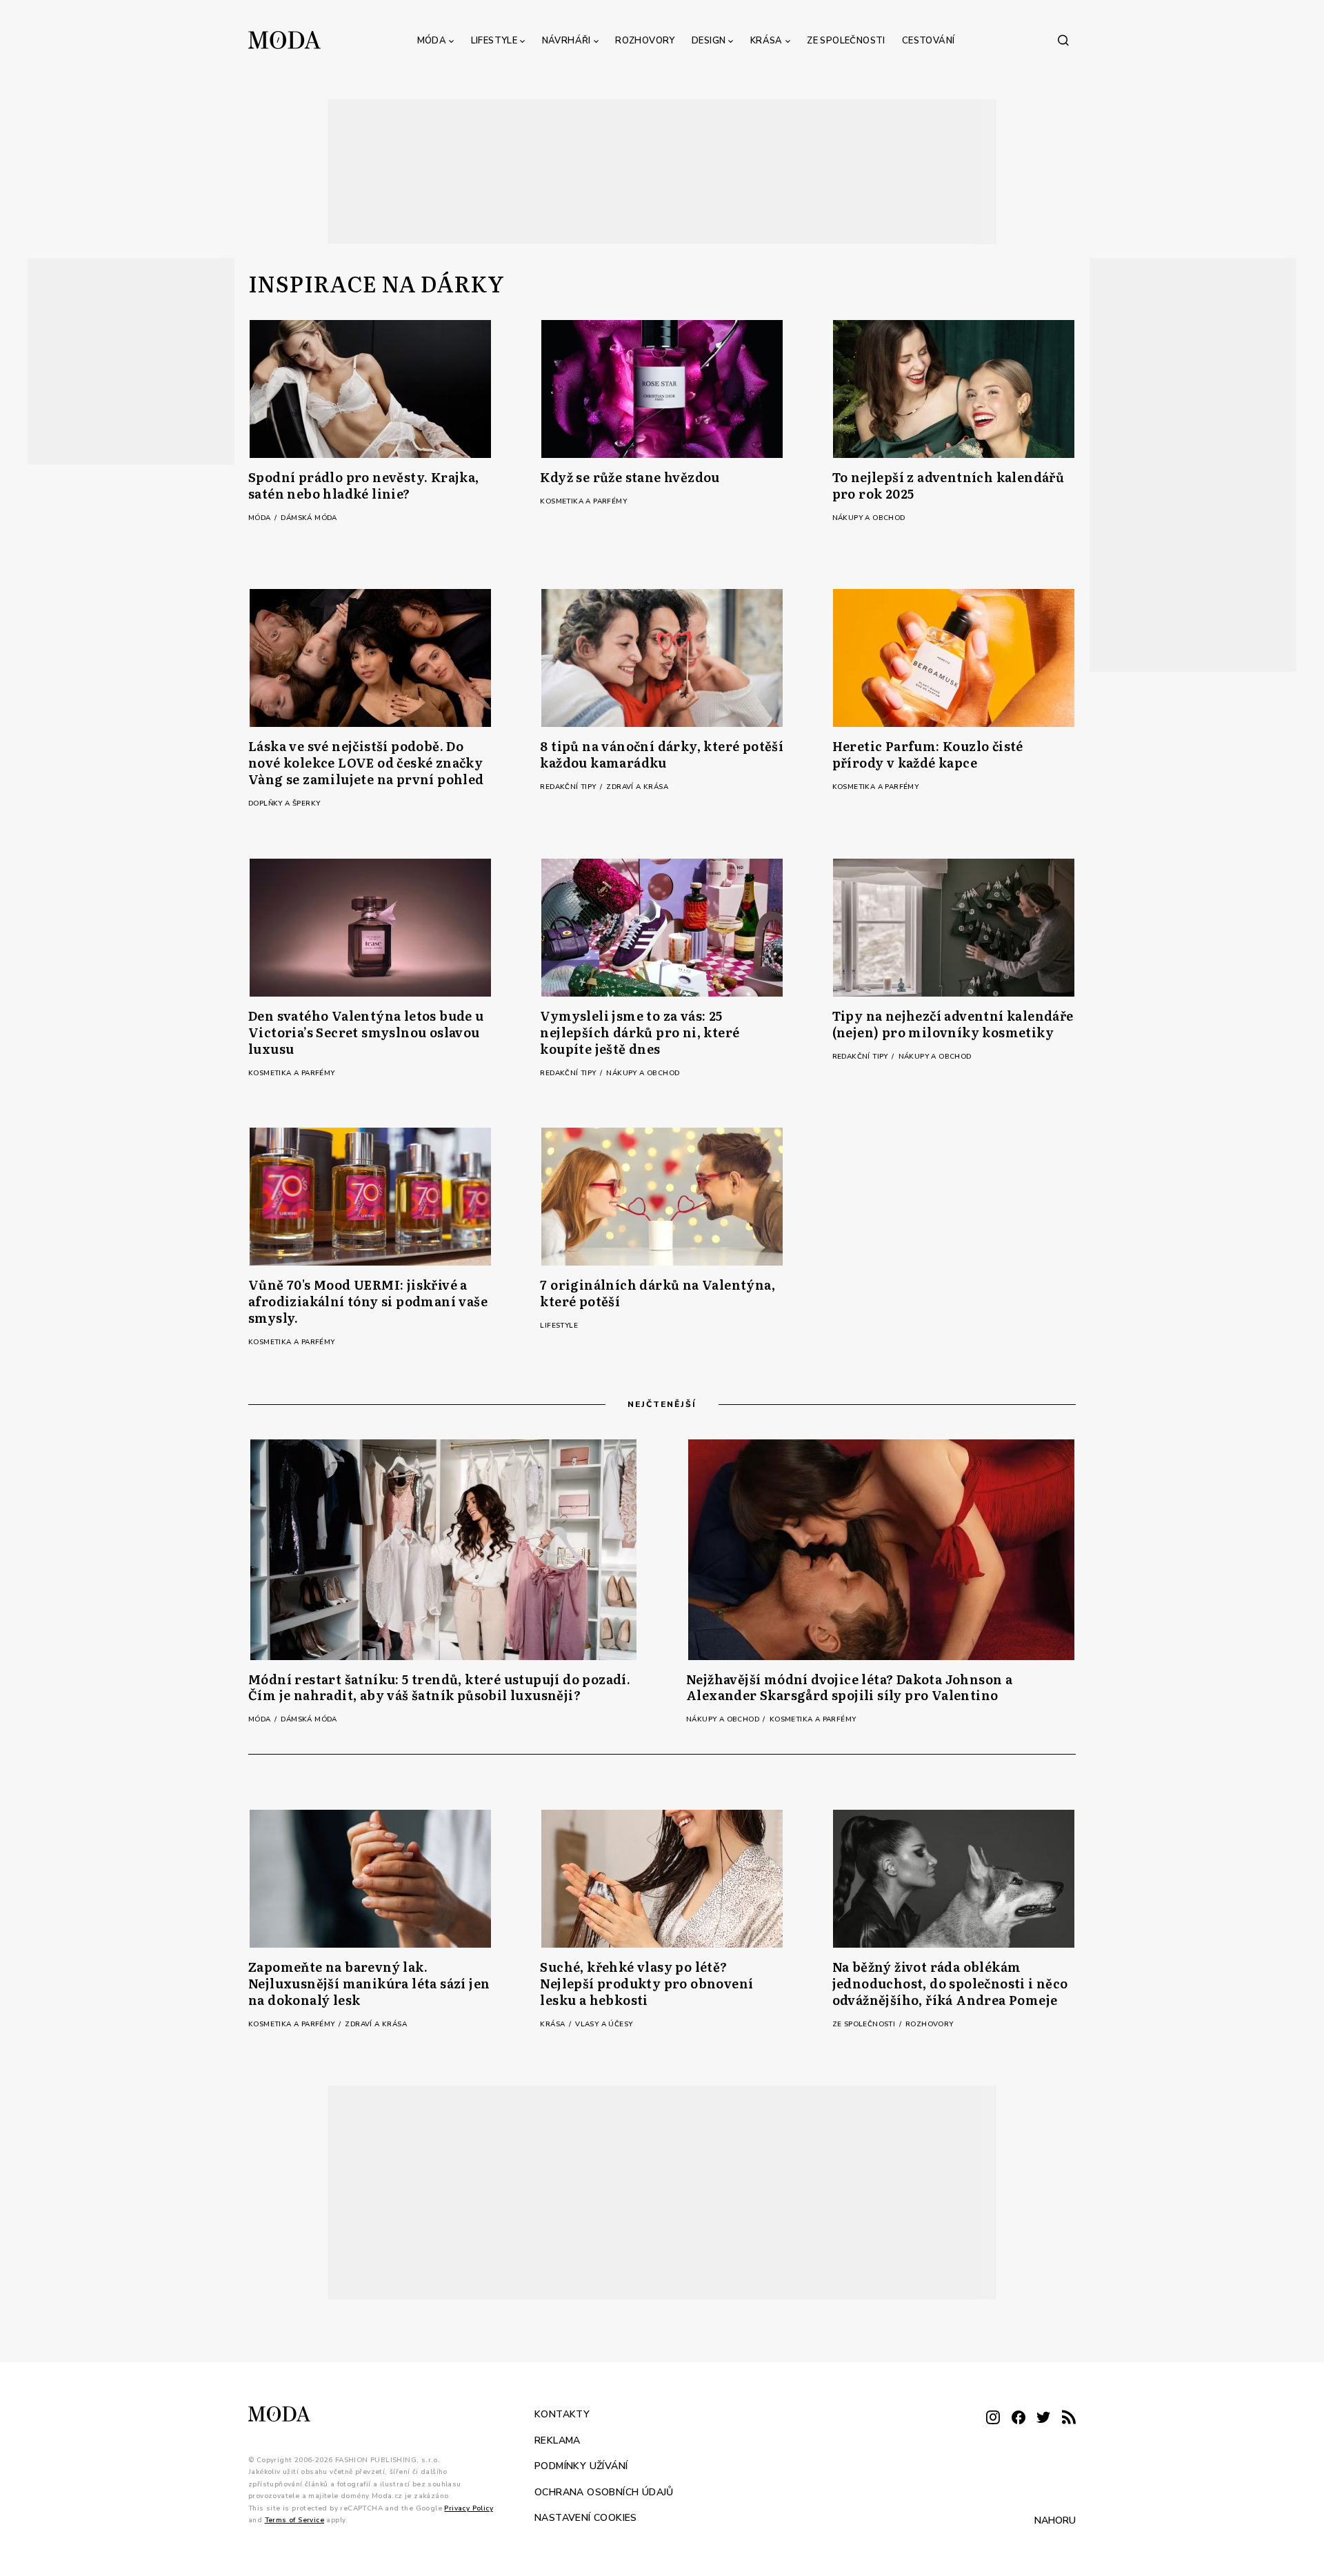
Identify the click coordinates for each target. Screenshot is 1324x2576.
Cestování (929, 41)
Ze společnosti (846, 41)
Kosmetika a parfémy (583, 501)
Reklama (558, 2440)
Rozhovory (645, 41)
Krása (766, 41)
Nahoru (1055, 2520)
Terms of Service (294, 2520)
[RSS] (1069, 2418)
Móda (432, 41)
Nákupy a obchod (869, 518)
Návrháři (566, 41)
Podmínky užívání (581, 2466)
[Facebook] (1019, 2418)
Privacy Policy (469, 2508)
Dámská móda (309, 518)
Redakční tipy (569, 787)
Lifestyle (494, 41)
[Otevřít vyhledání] (1063, 40)
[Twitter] (1043, 2418)
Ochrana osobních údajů (604, 2492)
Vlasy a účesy (604, 2024)
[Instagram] (993, 2418)
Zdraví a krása (637, 787)
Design (709, 41)
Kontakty (562, 2414)
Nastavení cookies (586, 2518)
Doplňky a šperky (284, 803)
